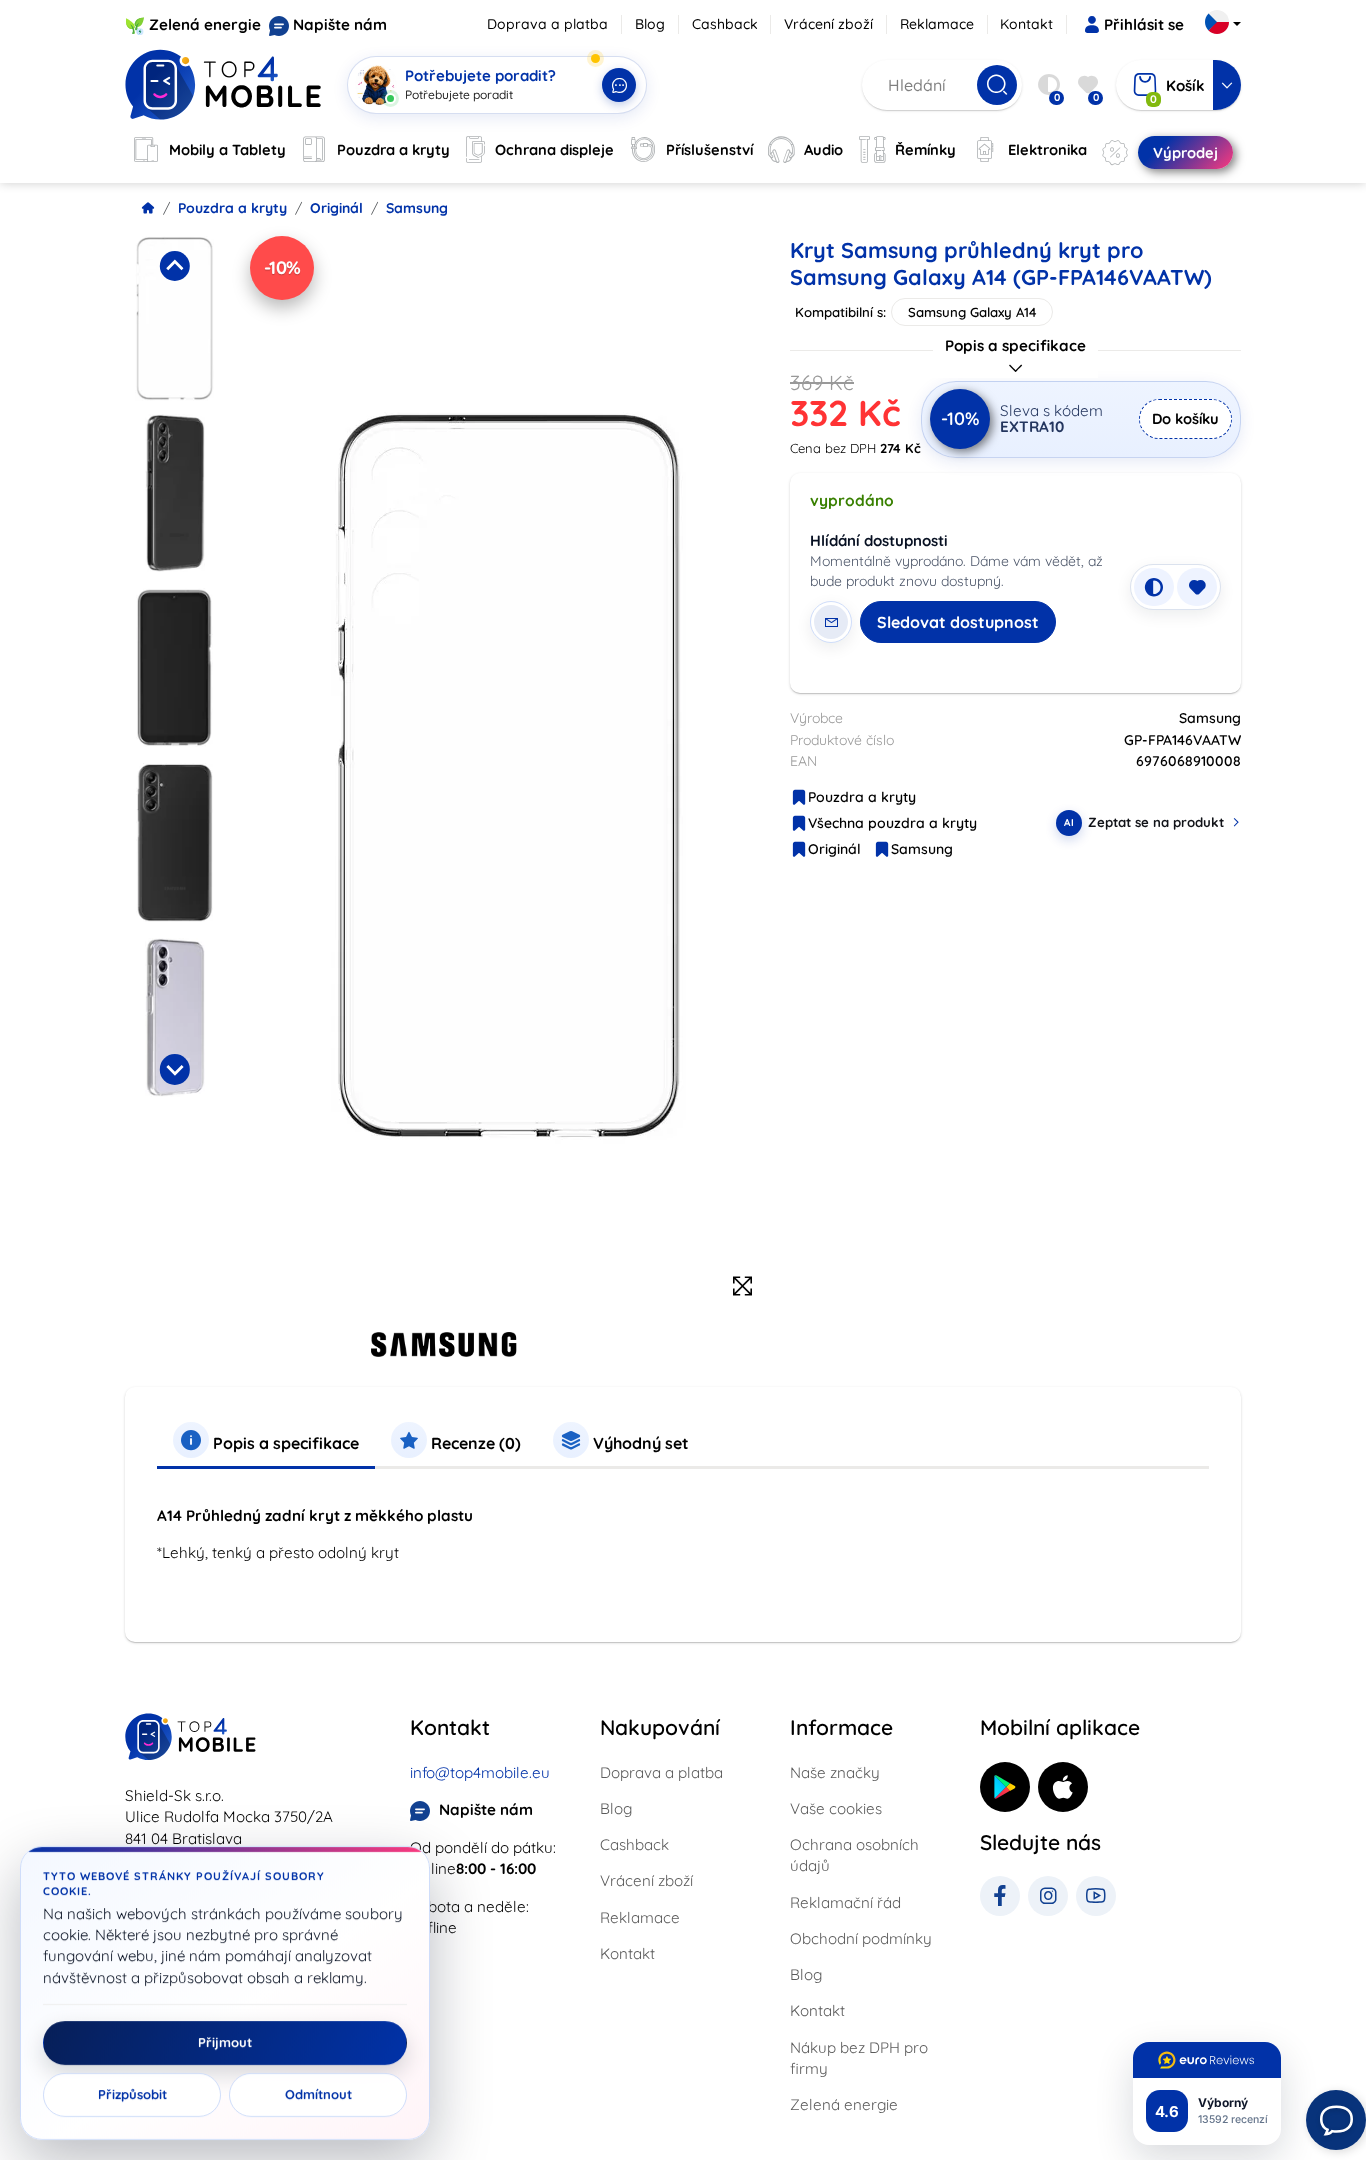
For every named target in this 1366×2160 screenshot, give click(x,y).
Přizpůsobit (132, 2095)
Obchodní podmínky (861, 1938)
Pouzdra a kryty (232, 208)
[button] (174, 318)
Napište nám (340, 24)
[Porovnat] (1154, 587)
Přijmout (225, 2043)
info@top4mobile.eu (480, 1772)
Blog (650, 24)
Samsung (417, 208)
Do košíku (1185, 418)
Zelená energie (205, 24)
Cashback (725, 24)
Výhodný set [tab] (639, 1443)
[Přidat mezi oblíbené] (1197, 587)
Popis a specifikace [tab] (284, 1443)
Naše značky (835, 1772)
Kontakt (1026, 24)
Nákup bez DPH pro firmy (859, 2058)
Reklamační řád (845, 1902)
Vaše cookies (836, 1808)
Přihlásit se (1144, 24)
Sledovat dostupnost (958, 622)
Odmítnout (318, 2095)
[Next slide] (174, 1069)
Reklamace (937, 24)
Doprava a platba (547, 24)
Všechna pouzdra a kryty (892, 823)
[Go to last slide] (174, 266)
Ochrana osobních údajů (854, 1855)
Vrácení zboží (828, 24)
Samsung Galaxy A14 (972, 312)
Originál (336, 208)
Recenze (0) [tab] (474, 1443)
